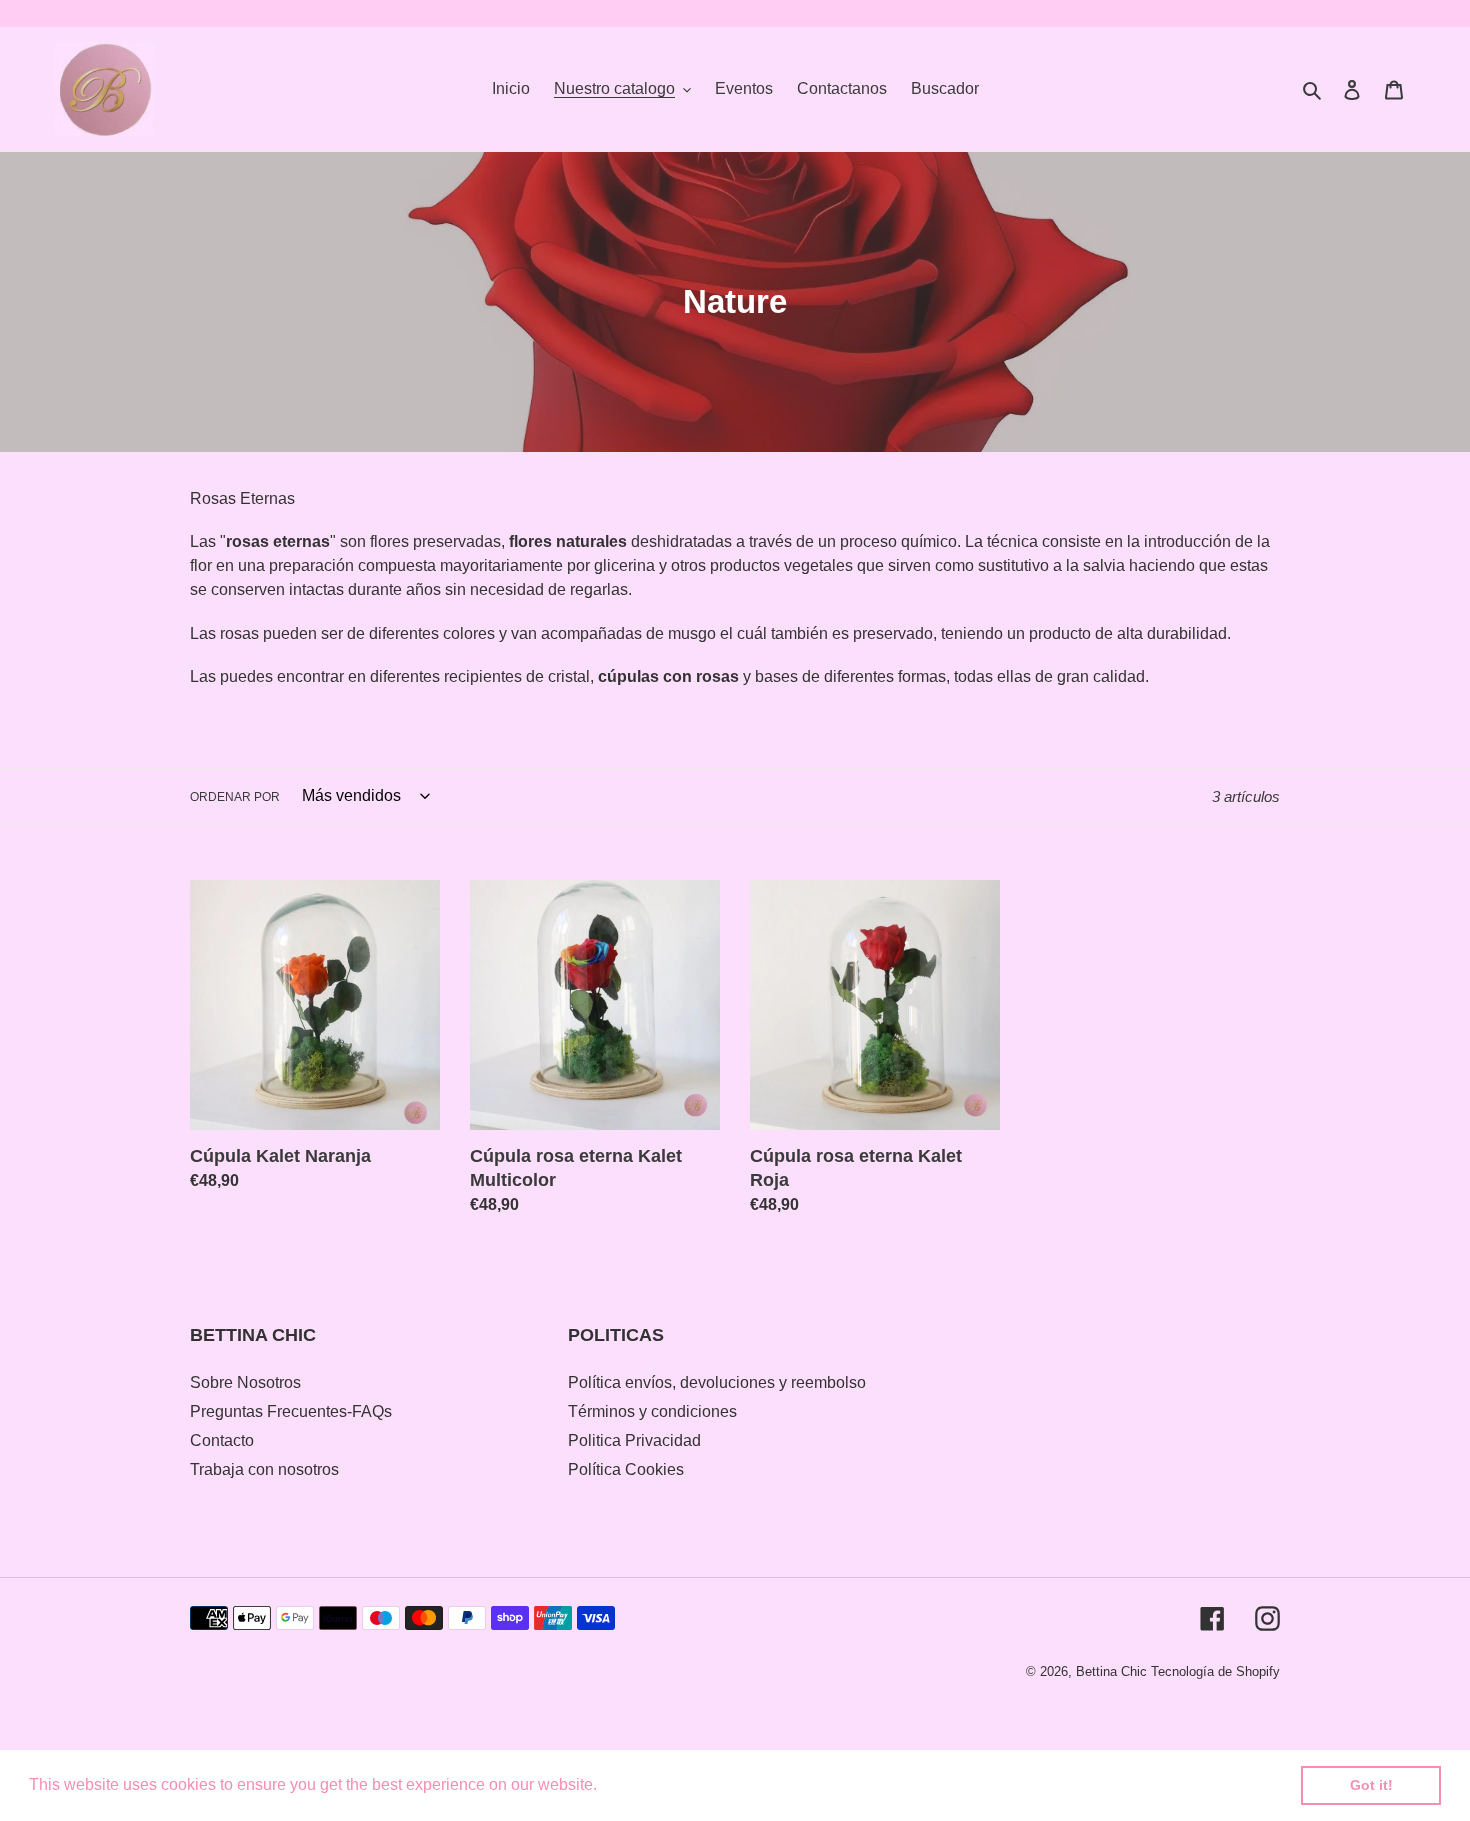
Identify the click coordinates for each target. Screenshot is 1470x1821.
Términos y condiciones (652, 1411)
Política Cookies (626, 1469)
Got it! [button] (1371, 1785)
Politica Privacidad (634, 1440)
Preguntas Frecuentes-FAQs (291, 1411)
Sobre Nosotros (245, 1382)
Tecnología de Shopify (1215, 1671)
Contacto (222, 1440)
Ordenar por (235, 797)
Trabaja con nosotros (264, 1469)
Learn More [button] (644, 1784)
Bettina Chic (1111, 1671)
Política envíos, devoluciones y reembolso (717, 1382)
